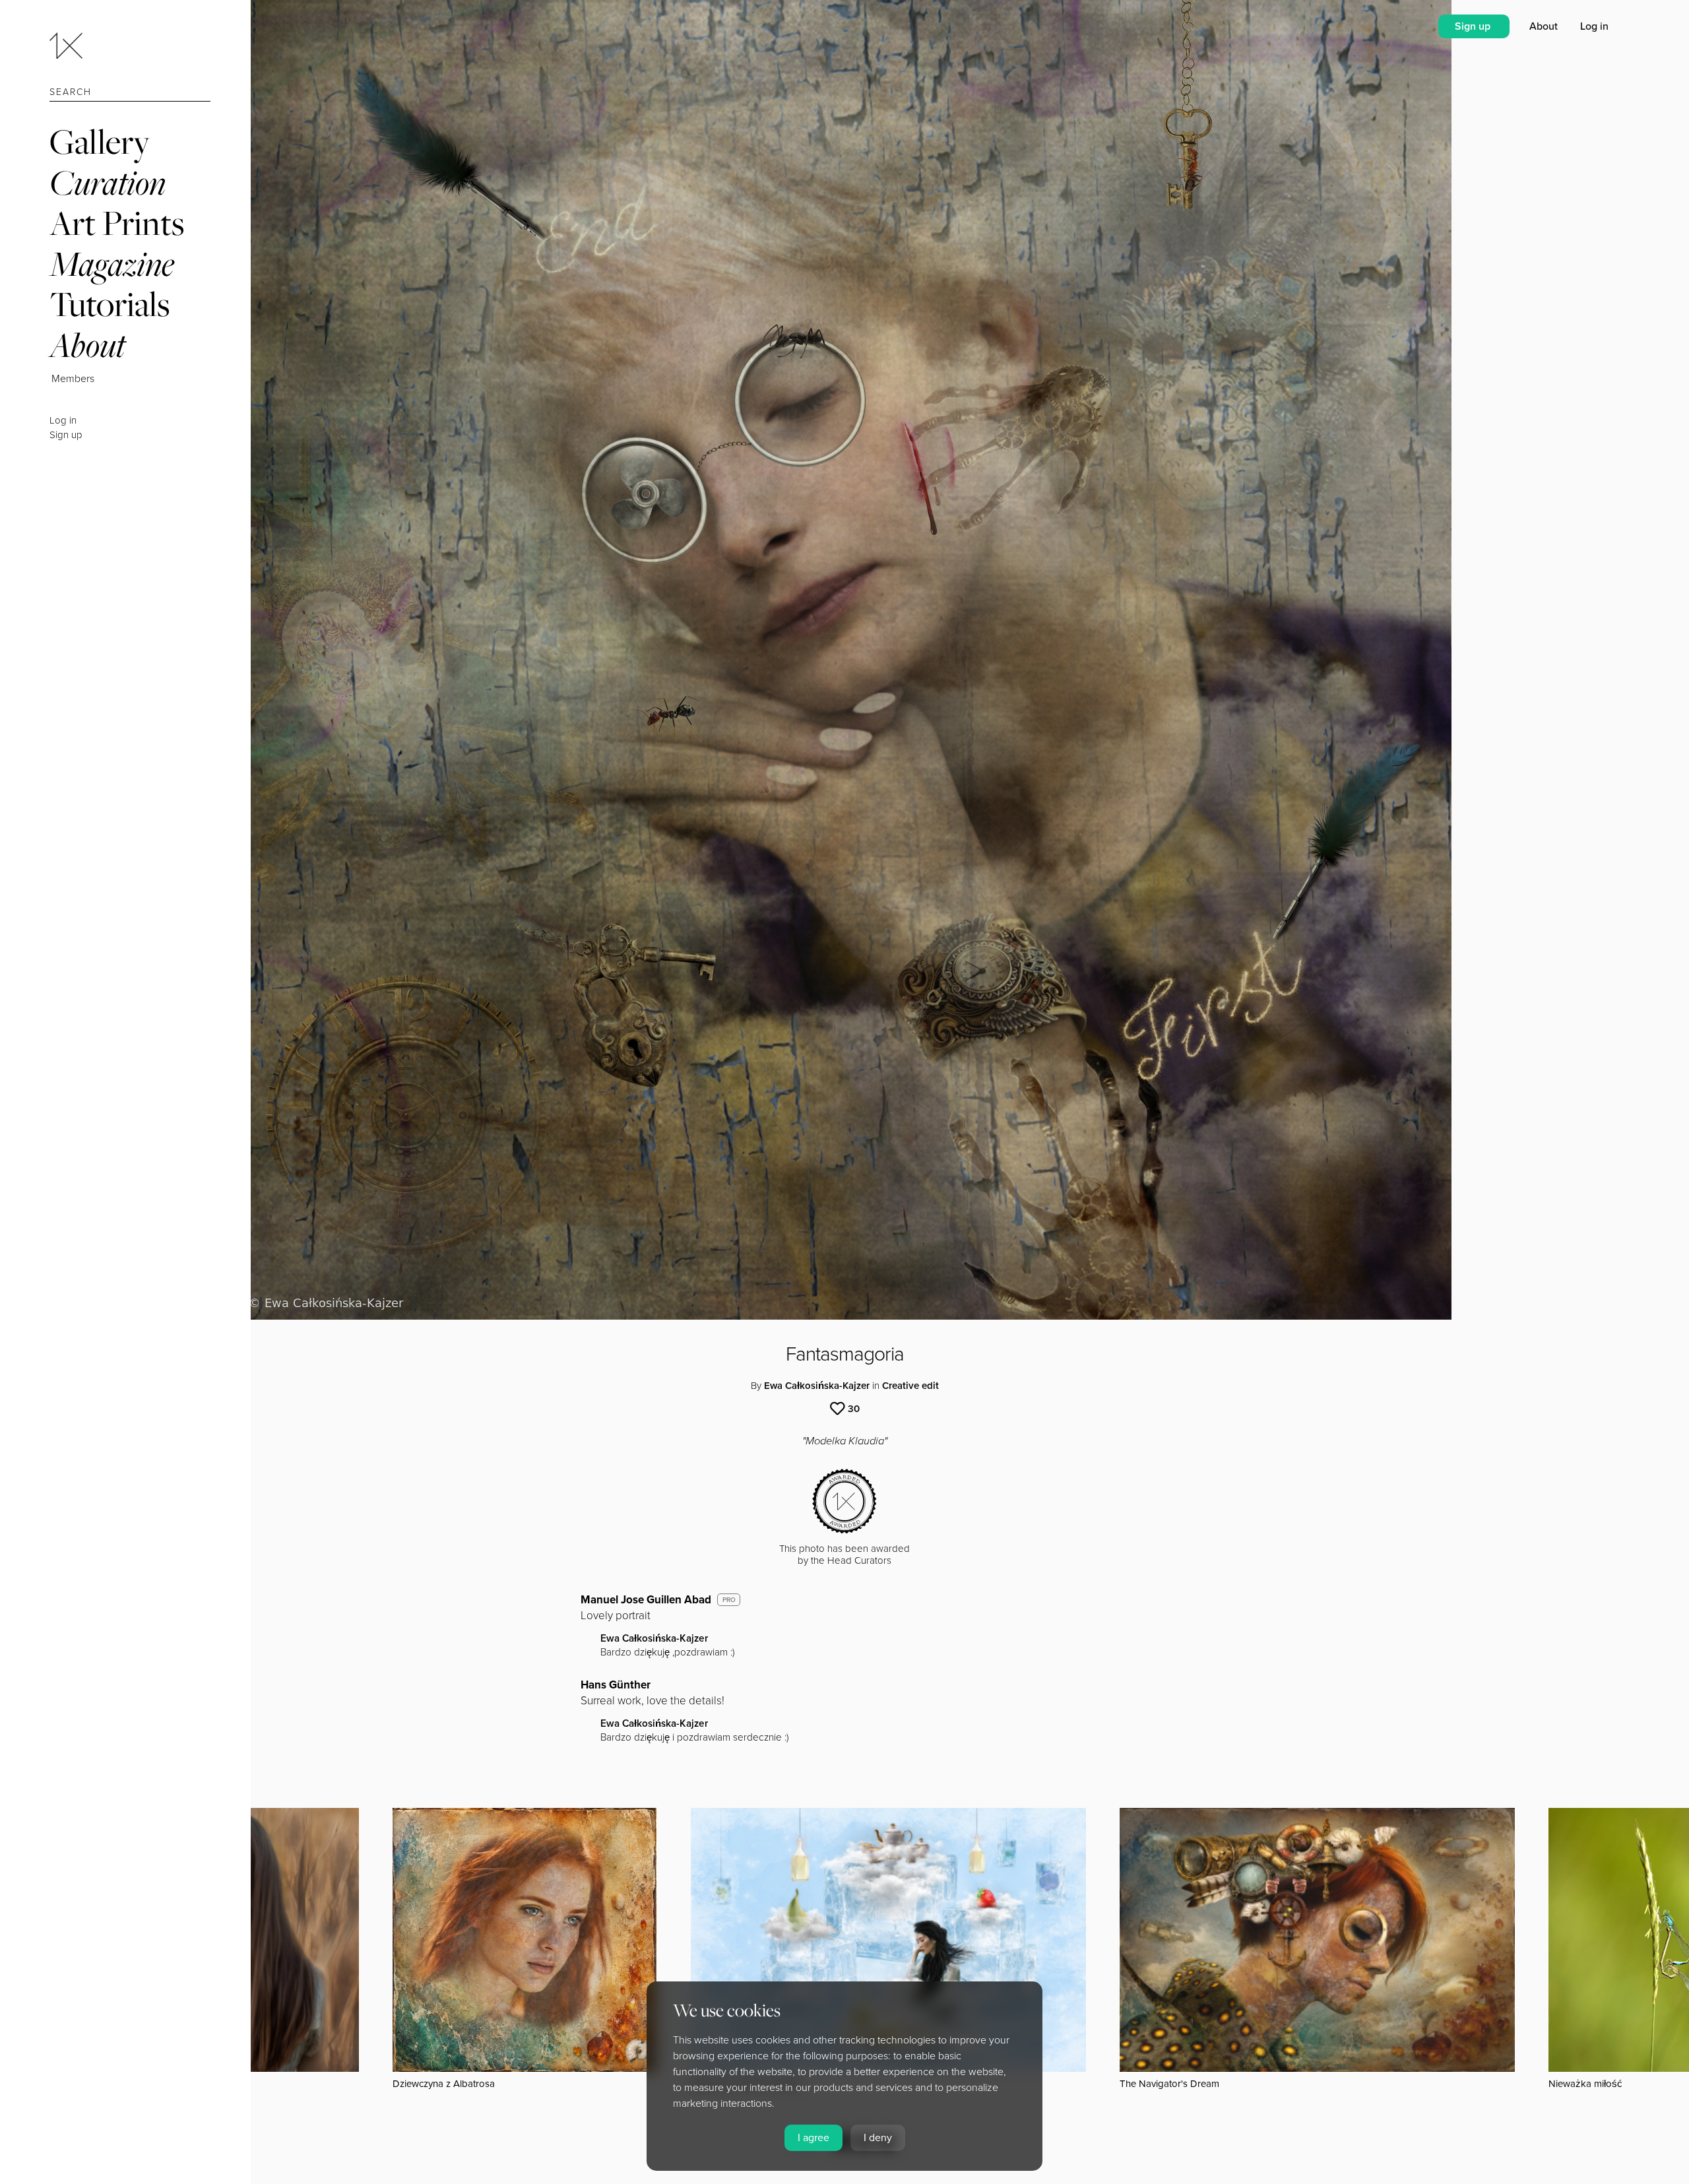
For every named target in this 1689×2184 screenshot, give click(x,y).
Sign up (66, 435)
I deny (878, 2138)
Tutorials (110, 304)
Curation (108, 182)
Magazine (112, 264)
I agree (813, 2138)
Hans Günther (616, 1685)
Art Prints (117, 223)
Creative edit (910, 1386)
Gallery (100, 142)
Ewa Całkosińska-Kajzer (817, 1386)
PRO (729, 1600)
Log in (63, 420)
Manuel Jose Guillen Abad (646, 1600)
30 (854, 1409)
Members (73, 379)
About (87, 345)
